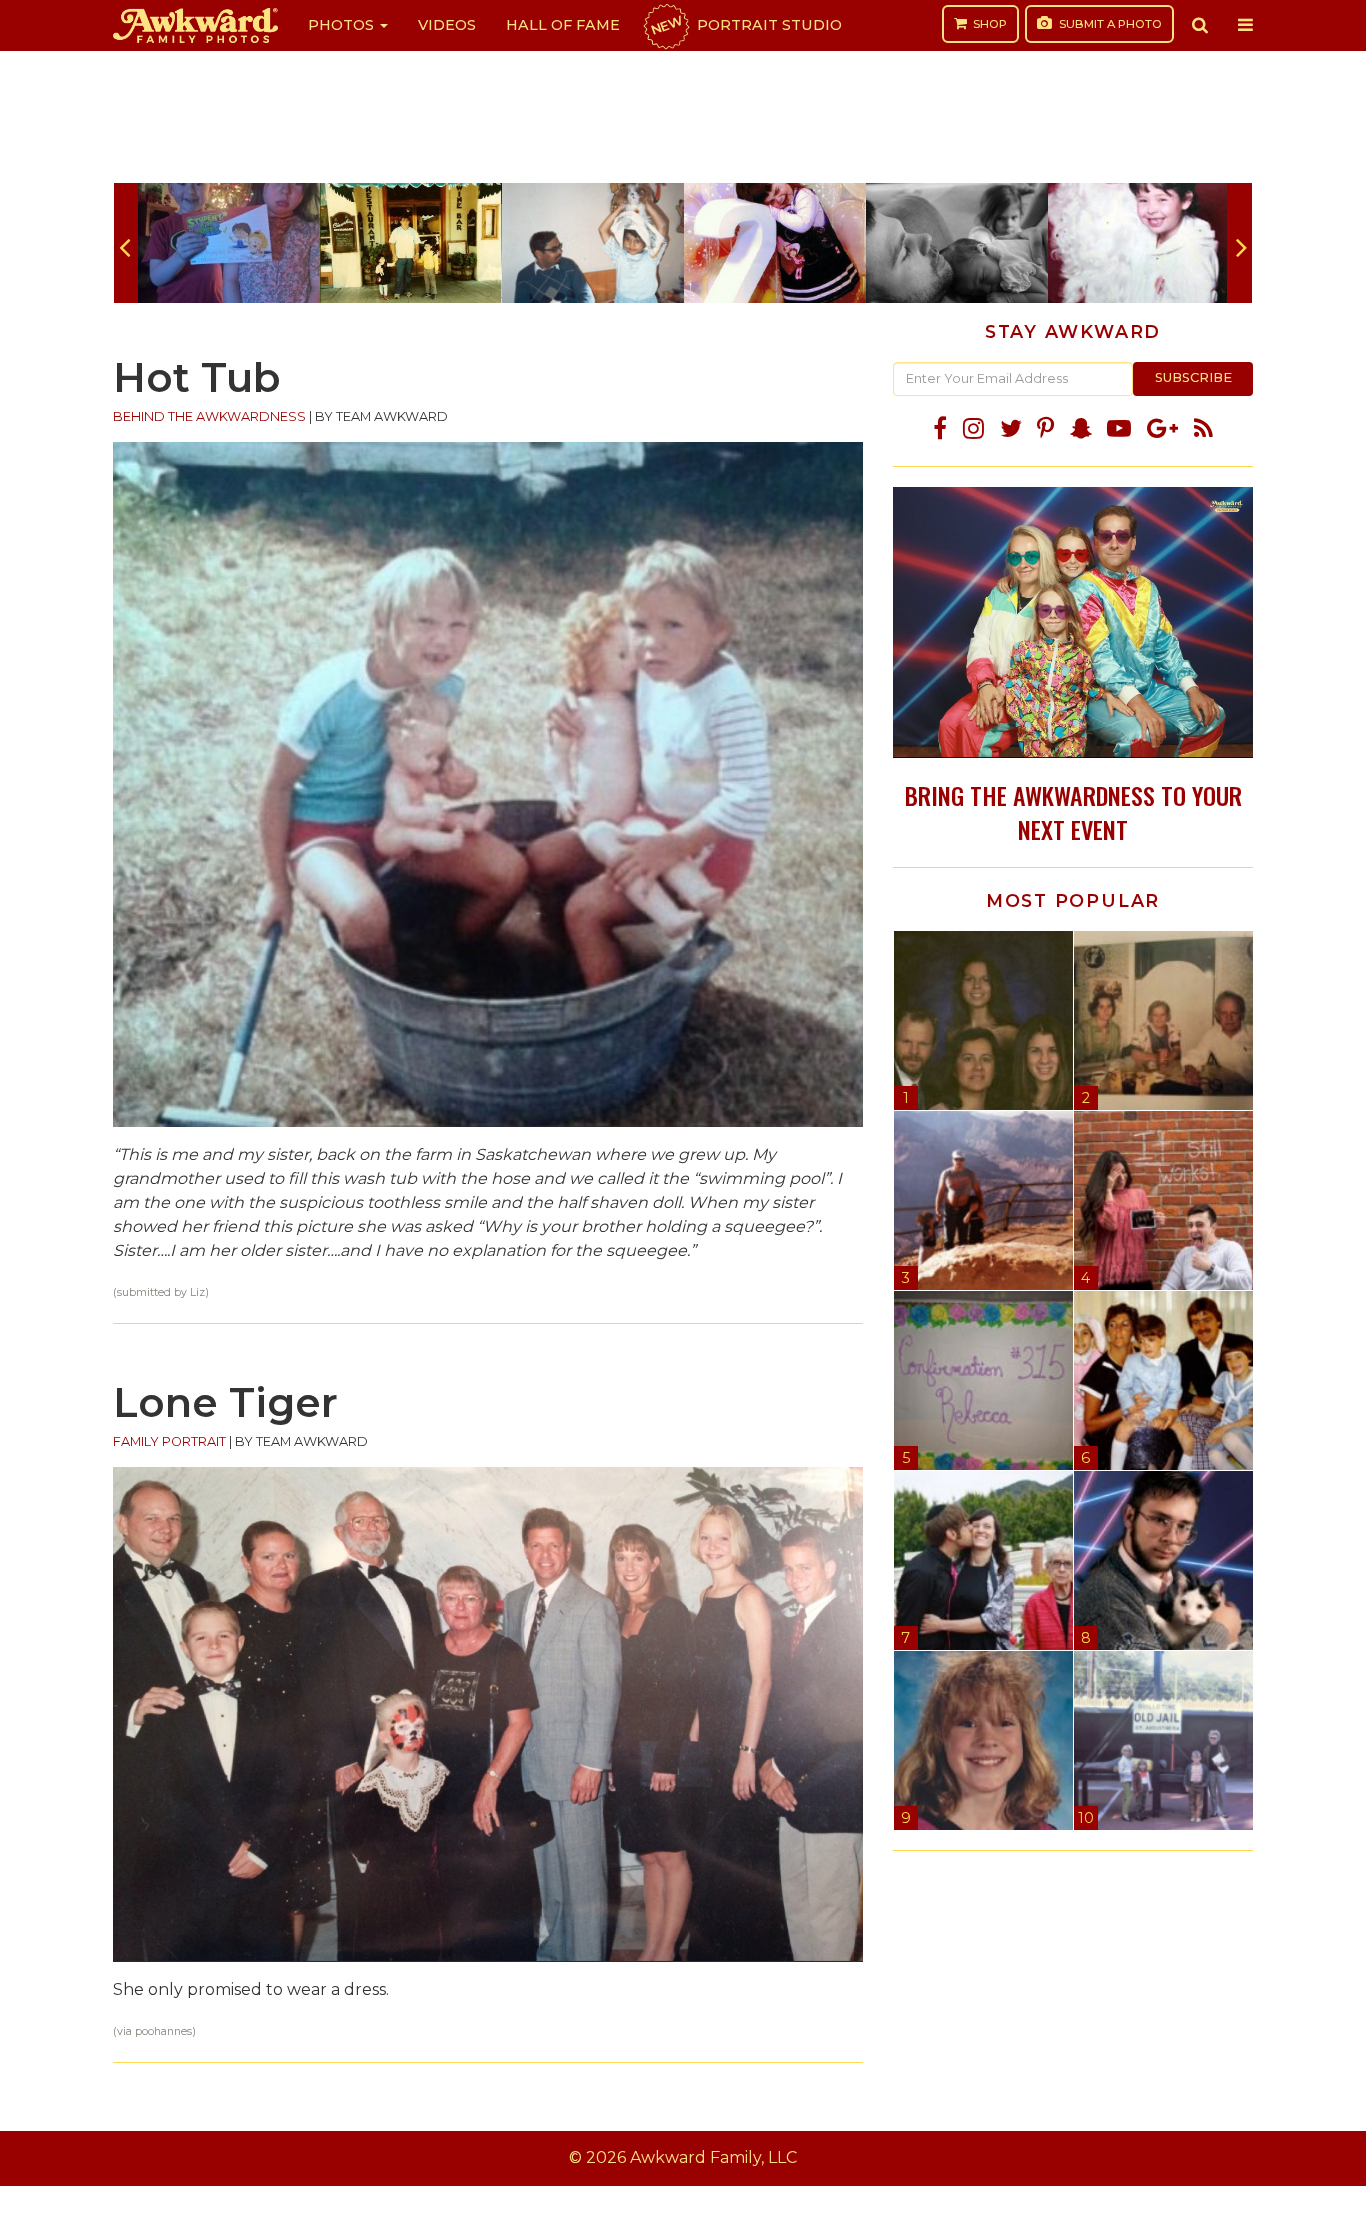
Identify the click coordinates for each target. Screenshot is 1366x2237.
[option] (229, 243)
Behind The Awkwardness (209, 416)
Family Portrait (169, 1441)
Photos (343, 25)
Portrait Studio (745, 25)
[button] (1200, 25)
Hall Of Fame (563, 25)
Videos (447, 25)
